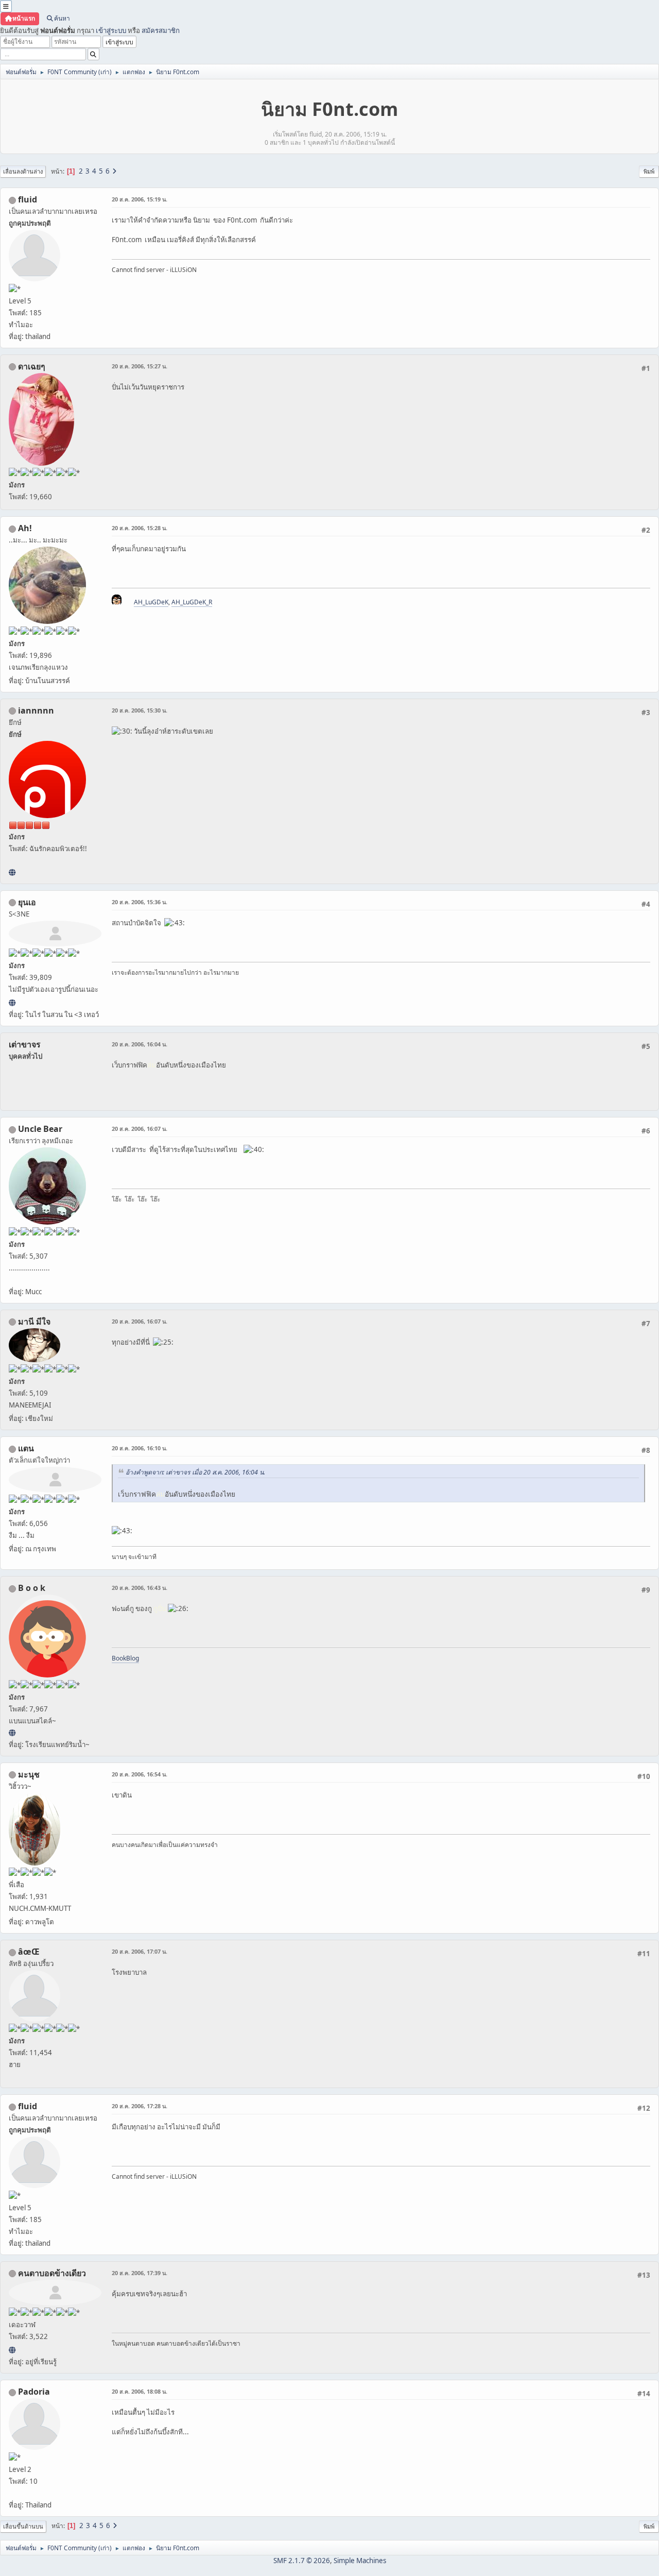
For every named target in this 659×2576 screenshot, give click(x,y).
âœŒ (29, 1952)
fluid (28, 199)
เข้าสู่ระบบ (111, 30)
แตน (26, 1448)
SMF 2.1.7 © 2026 (302, 2561)
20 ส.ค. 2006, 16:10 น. (140, 1448)
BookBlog (125, 1658)
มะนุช (29, 1774)
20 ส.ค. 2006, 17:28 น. (140, 2106)
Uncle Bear (40, 1129)
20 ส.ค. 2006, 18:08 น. (140, 2391)
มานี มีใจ (34, 1321)
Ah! (25, 528)
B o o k (32, 1588)
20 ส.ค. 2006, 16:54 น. (140, 1774)
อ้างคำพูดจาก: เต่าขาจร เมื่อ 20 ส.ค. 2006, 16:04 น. (195, 1472)
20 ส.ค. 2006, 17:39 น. (140, 2273)
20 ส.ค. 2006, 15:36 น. (140, 902)
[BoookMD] (12, 1733)
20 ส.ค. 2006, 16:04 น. (140, 1044)
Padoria (34, 2392)
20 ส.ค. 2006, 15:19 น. (140, 199)
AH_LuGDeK (151, 602)
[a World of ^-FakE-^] (12, 1003)
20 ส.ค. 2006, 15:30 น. (140, 710)
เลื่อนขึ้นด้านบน (23, 2526)
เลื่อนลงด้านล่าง (23, 171)
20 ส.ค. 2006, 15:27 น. (140, 366)
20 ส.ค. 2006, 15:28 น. (140, 528)
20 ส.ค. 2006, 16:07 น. (140, 1129)
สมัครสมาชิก (161, 30)
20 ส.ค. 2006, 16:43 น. (140, 1588)
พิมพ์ (649, 171)
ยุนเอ (27, 902)
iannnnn (36, 710)
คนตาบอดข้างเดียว (52, 2273)
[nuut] (12, 2350)
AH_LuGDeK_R (192, 602)
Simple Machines (360, 2561)
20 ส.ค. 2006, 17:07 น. (140, 1951)
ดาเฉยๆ (32, 366)
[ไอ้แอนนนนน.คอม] (12, 872)
